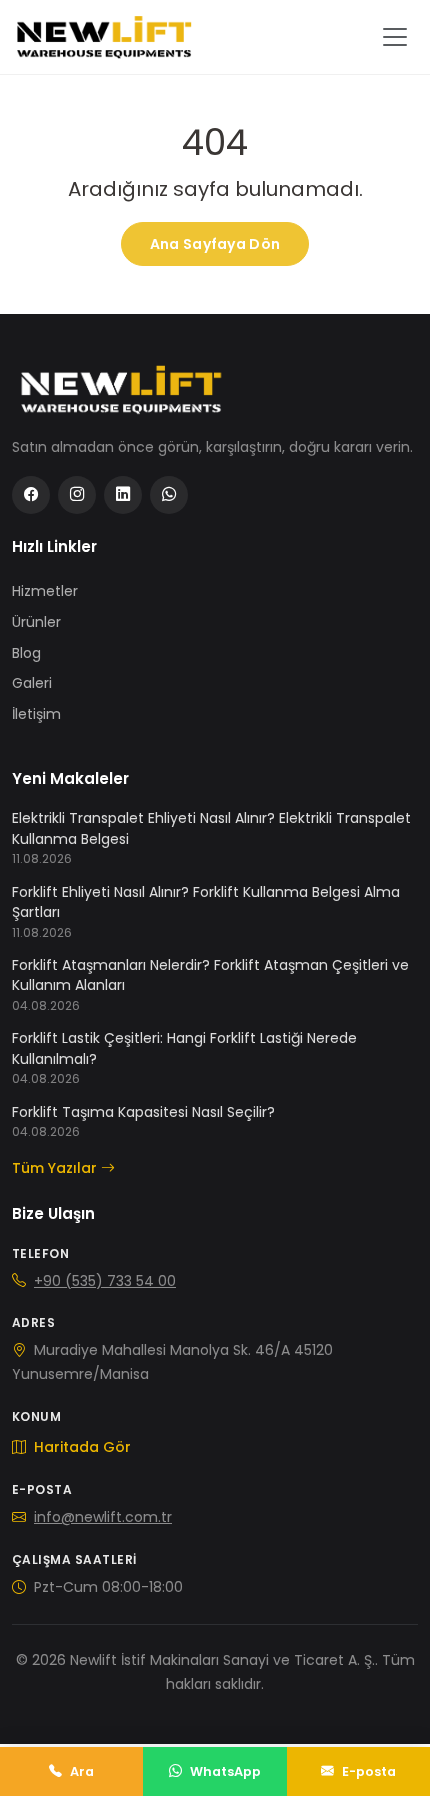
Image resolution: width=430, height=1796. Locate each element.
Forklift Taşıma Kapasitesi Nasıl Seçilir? (143, 1112)
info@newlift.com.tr (103, 1517)
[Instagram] (77, 495)
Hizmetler (45, 591)
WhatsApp (225, 1771)
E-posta (369, 1771)
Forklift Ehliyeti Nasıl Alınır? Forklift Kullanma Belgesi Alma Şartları (206, 902)
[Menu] (395, 37)
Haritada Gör (80, 1447)
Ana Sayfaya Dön (215, 244)
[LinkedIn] (123, 495)
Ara (82, 1771)
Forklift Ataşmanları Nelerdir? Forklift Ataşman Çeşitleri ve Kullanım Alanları (210, 975)
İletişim (36, 714)
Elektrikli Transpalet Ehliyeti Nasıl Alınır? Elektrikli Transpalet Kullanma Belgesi (211, 828)
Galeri (32, 683)
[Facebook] (31, 495)
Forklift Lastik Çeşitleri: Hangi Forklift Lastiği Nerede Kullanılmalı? (184, 1048)
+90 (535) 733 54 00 (105, 1281)
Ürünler (36, 622)
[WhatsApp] (169, 495)
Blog (26, 653)
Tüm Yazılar (54, 1168)
